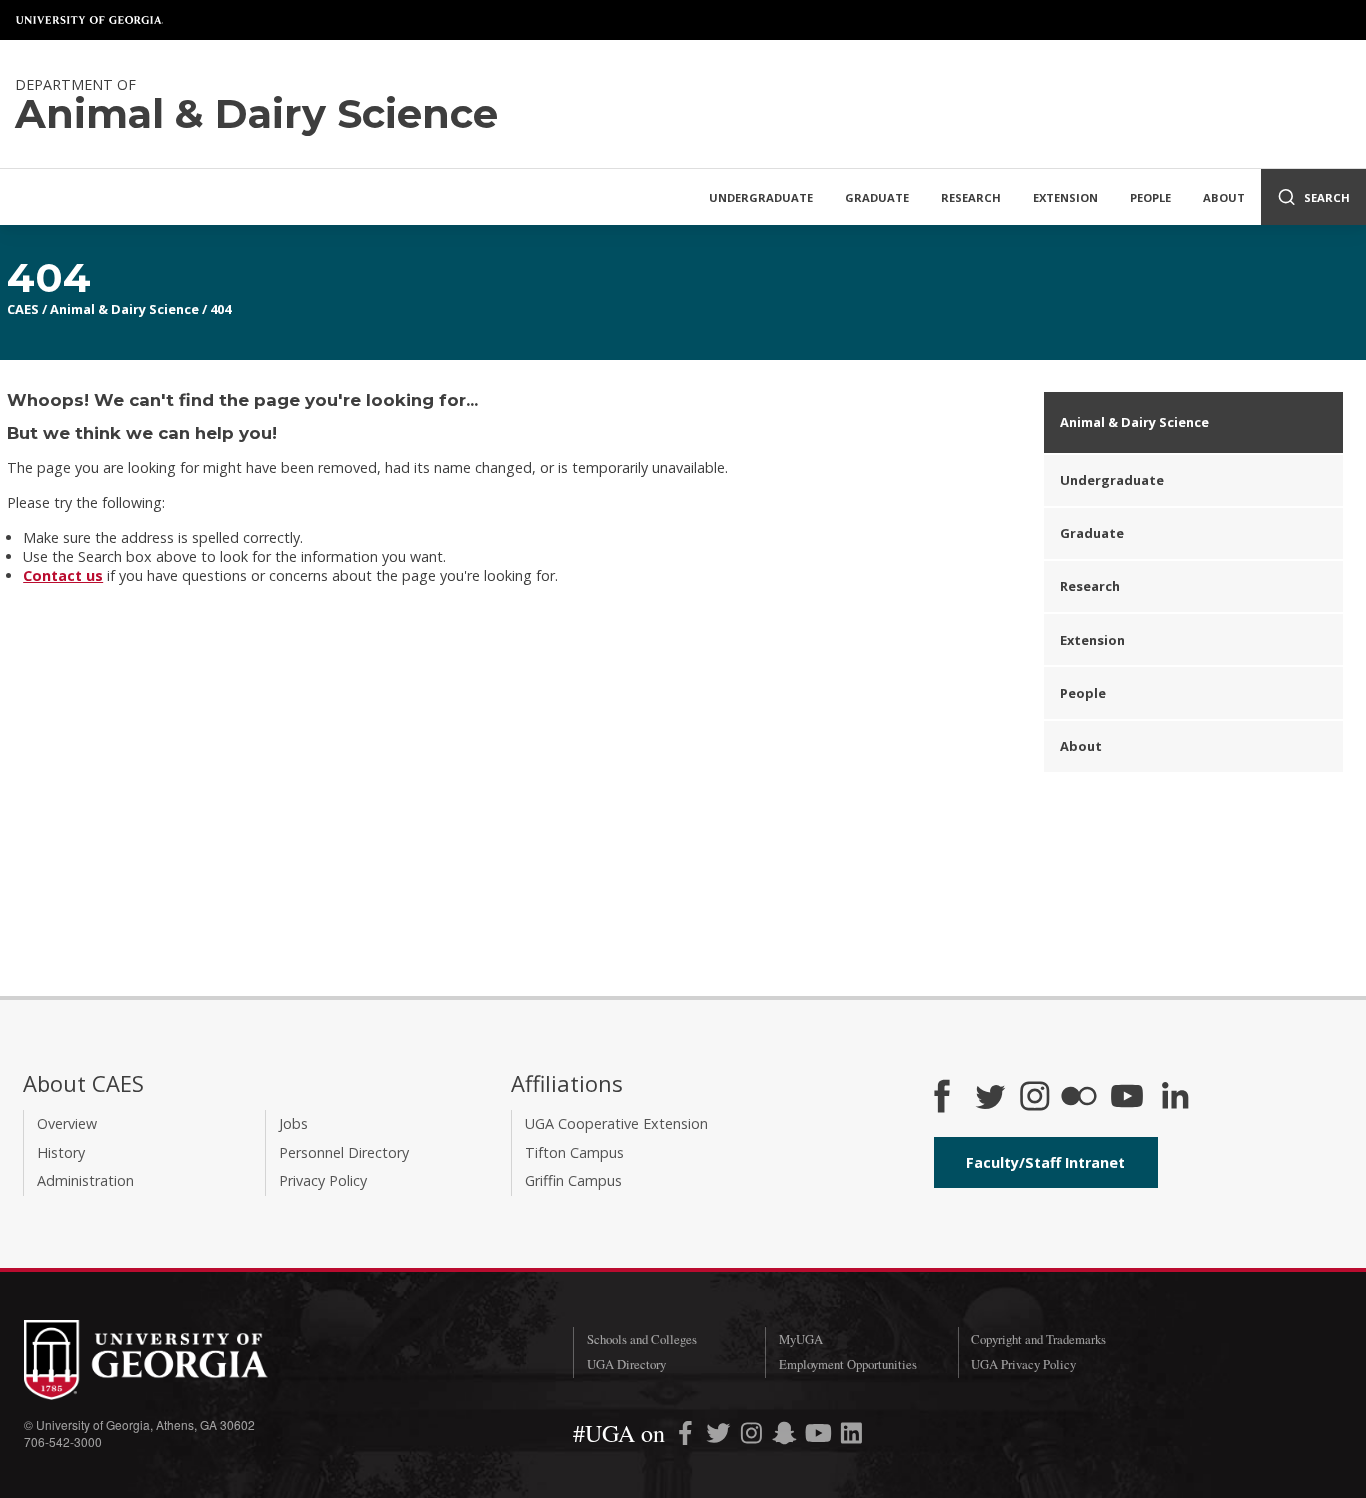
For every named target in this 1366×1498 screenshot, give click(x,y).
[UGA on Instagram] (753, 1436)
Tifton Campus (574, 1152)
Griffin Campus (573, 1180)
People (1150, 197)
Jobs (293, 1123)
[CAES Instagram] (1035, 1098)
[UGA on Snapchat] (784, 1436)
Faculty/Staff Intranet (1045, 1162)
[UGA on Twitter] (720, 1436)
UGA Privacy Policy (1023, 1364)
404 (220, 309)
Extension (1065, 197)
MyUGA (801, 1339)
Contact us (63, 575)
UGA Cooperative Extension (616, 1123)
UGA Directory (626, 1364)
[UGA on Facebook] (687, 1436)
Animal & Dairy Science (124, 309)
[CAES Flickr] (1079, 1098)
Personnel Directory (344, 1152)
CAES (23, 309)
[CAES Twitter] (990, 1098)
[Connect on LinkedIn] (1175, 1098)
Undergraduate (761, 197)
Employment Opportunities (848, 1364)
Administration (85, 1180)
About (1224, 197)
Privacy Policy (323, 1180)
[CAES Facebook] (942, 1098)
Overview (67, 1123)
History (61, 1152)
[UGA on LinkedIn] (851, 1436)
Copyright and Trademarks (1038, 1339)
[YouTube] (1127, 1098)
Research (971, 197)
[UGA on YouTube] (820, 1436)
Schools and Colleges (642, 1339)
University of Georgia (90, 20)
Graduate (877, 197)
